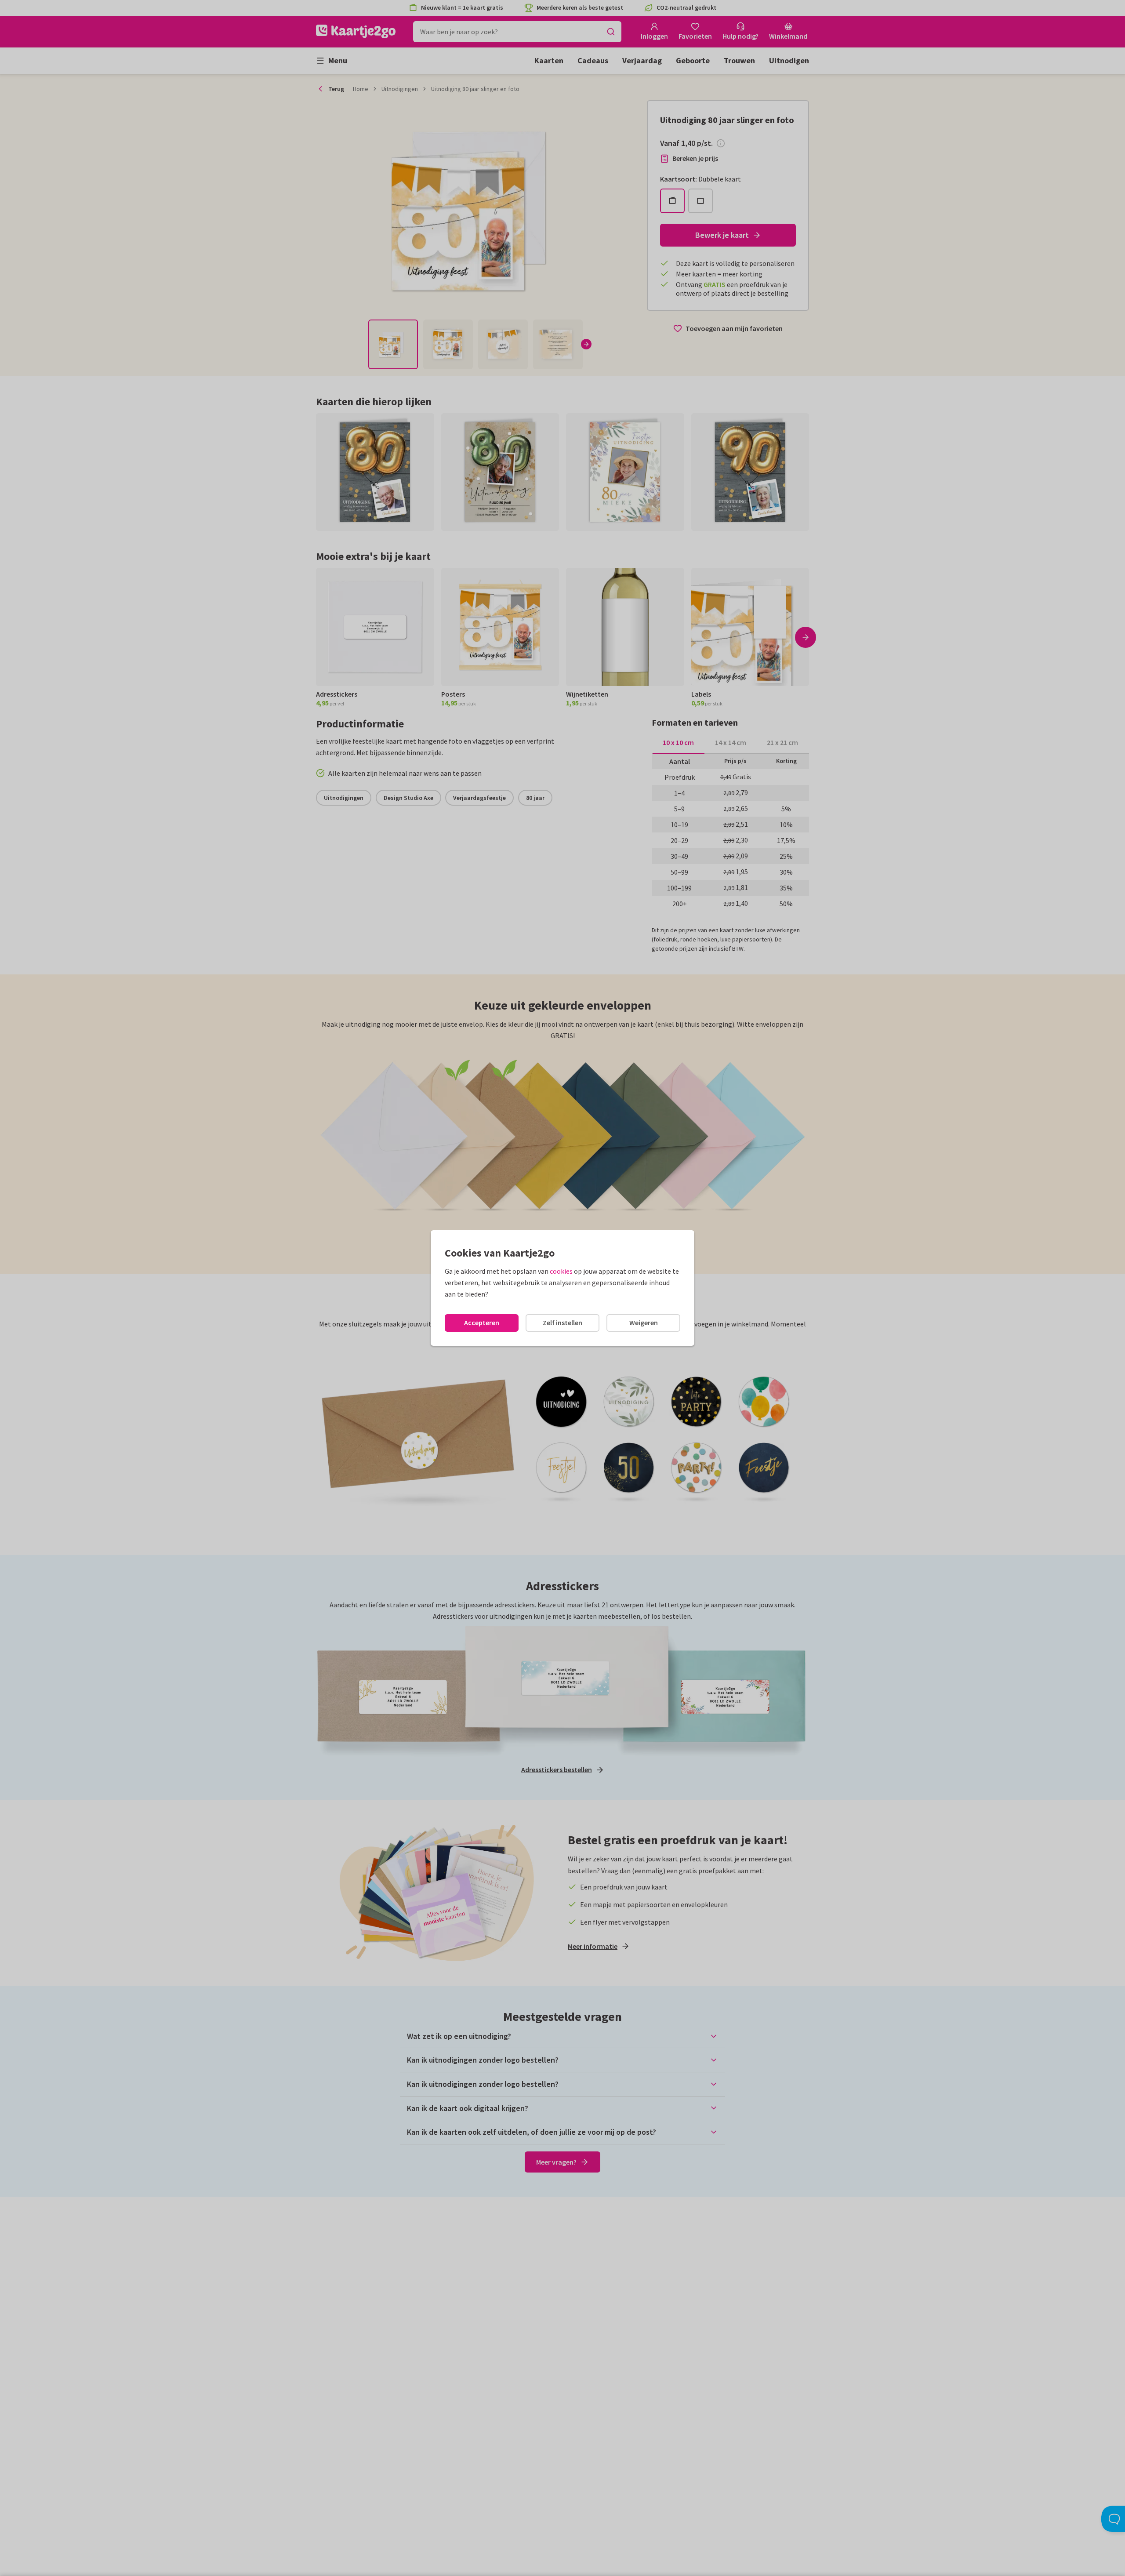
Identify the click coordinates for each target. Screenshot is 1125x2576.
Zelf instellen (562, 1323)
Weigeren (644, 1323)
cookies (561, 1271)
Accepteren (482, 1323)
